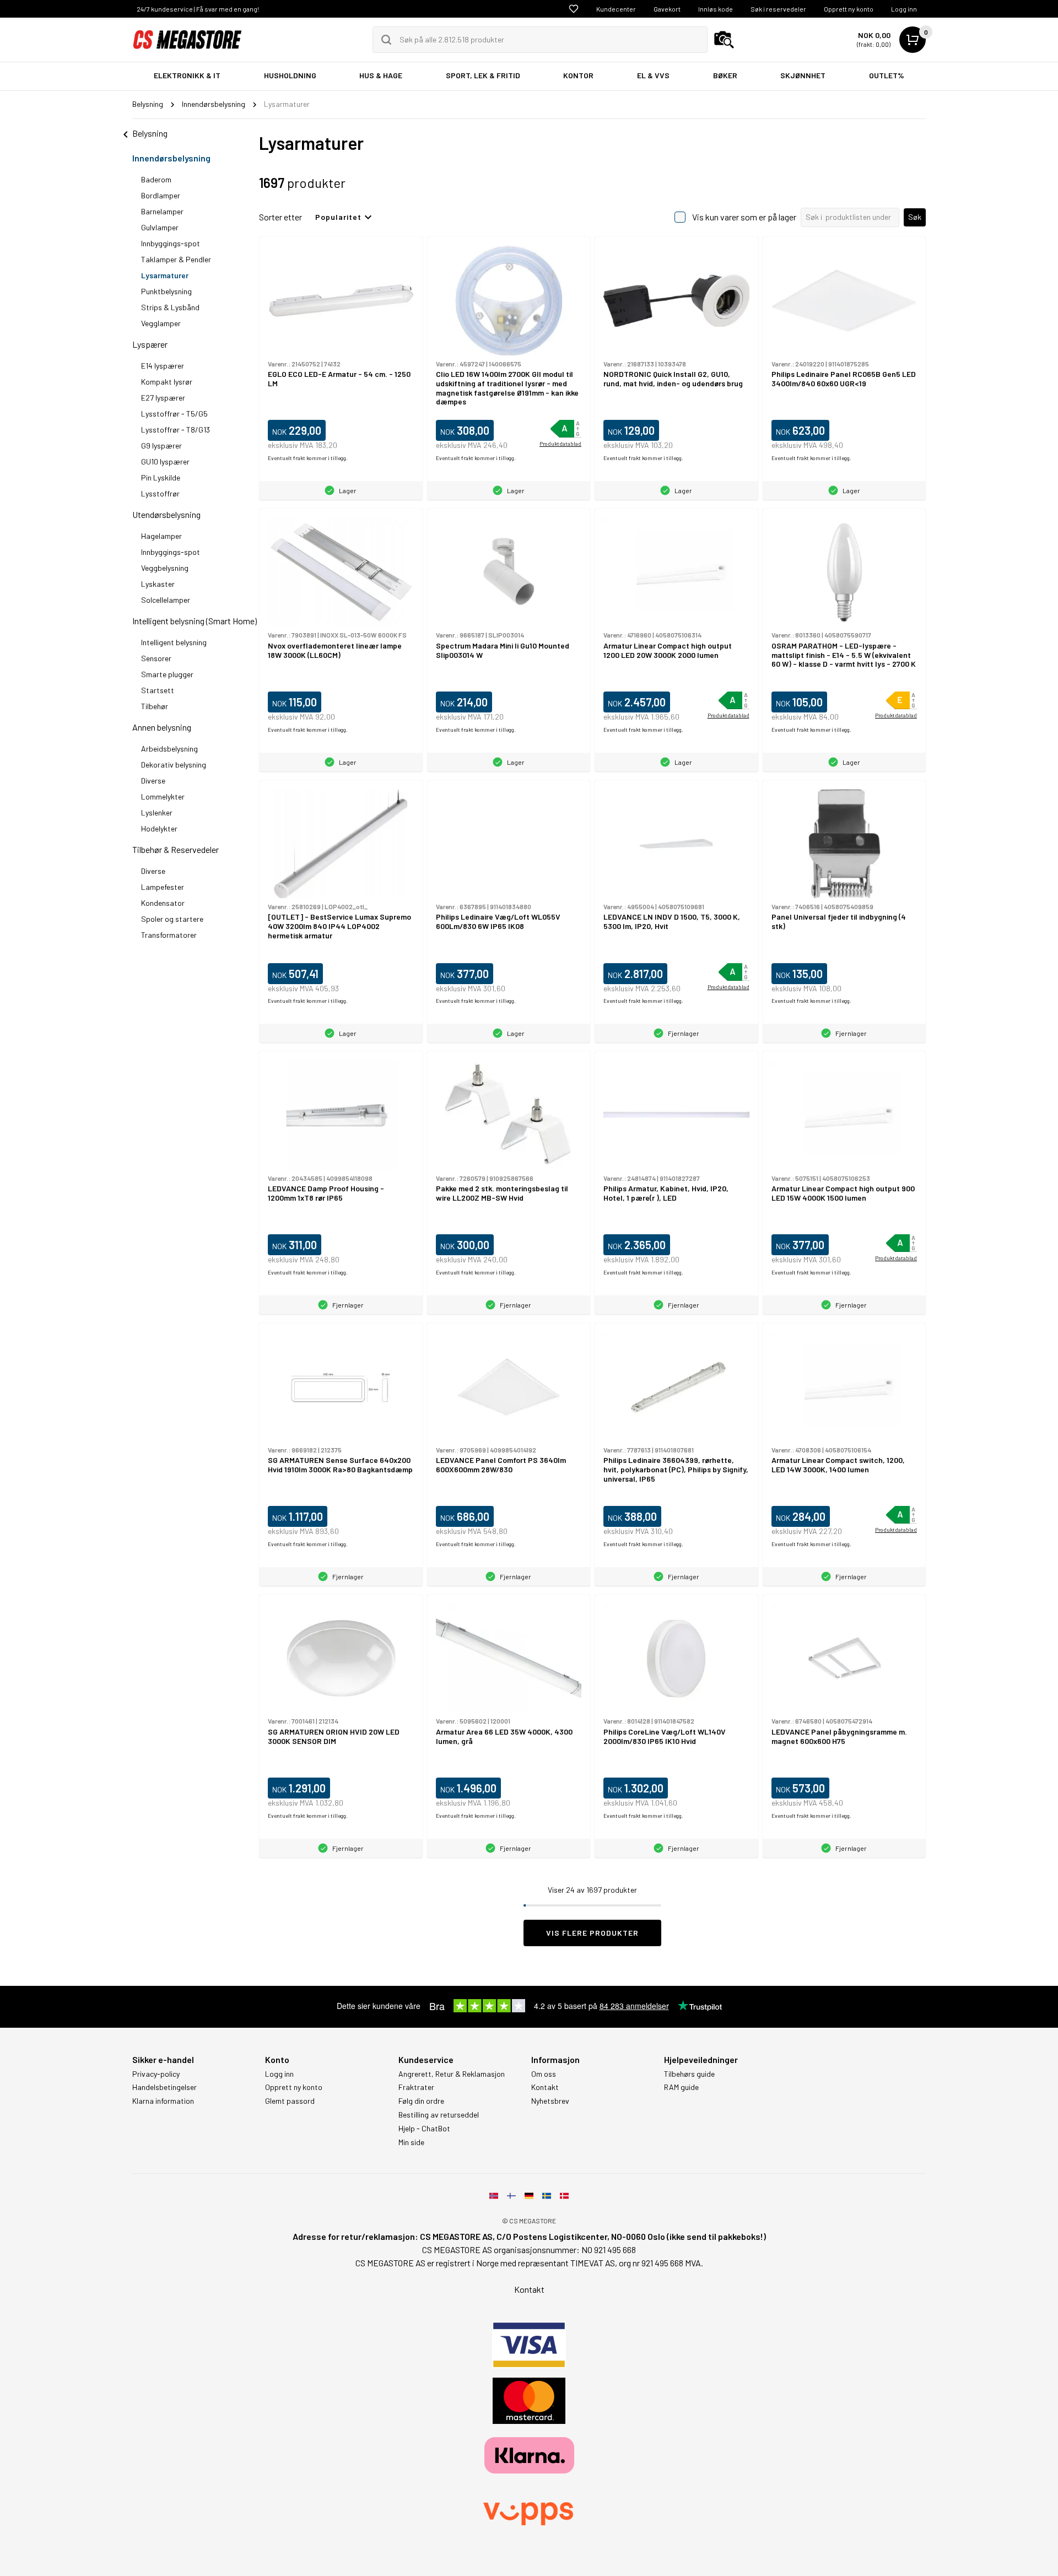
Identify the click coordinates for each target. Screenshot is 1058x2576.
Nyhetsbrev (550, 2101)
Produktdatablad (560, 444)
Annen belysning (162, 727)
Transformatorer (169, 935)
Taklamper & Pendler (176, 259)
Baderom (156, 179)
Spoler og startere (172, 919)
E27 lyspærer (163, 398)
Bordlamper (161, 195)
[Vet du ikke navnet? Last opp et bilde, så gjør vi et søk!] (724, 40)
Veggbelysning (165, 568)
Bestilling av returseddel (439, 2115)
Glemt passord (290, 2101)
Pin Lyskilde (161, 477)
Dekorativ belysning (174, 765)
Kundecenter (616, 9)
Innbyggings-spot (171, 243)
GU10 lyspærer (165, 461)
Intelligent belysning (174, 642)
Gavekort (667, 9)
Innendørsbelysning (171, 158)
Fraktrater (416, 2087)
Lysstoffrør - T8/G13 (176, 430)
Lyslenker (157, 812)
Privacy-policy (156, 2074)
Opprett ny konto (849, 9)
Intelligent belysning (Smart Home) (195, 621)
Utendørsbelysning (166, 514)
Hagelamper (161, 536)
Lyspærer (150, 344)
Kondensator (163, 903)
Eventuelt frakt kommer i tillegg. (308, 458)
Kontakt (545, 2087)
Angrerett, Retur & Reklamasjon (452, 2074)
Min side (411, 2142)
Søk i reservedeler (778, 9)
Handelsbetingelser (164, 2087)
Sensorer (156, 658)
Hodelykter (159, 828)
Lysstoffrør (160, 493)
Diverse (153, 781)
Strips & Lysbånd (170, 307)
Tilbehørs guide (689, 2074)
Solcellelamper (166, 600)
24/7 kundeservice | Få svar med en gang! (198, 9)
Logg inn (904, 9)
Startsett (158, 690)
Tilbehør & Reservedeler (176, 849)
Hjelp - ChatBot (424, 2129)
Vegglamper (161, 323)
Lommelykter (163, 796)
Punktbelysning (166, 291)
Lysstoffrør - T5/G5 (174, 414)
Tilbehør (155, 706)
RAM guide (681, 2087)
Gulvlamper (160, 227)
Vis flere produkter (592, 1933)
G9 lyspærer (161, 445)
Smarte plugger (167, 674)
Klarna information (163, 2101)
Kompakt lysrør (167, 382)
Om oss (544, 2074)
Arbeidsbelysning (169, 749)
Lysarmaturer (165, 275)
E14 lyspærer (163, 366)
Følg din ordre (421, 2101)
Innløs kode (716, 9)
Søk (915, 217)
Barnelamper (162, 211)
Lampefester (163, 887)
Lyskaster (158, 584)
